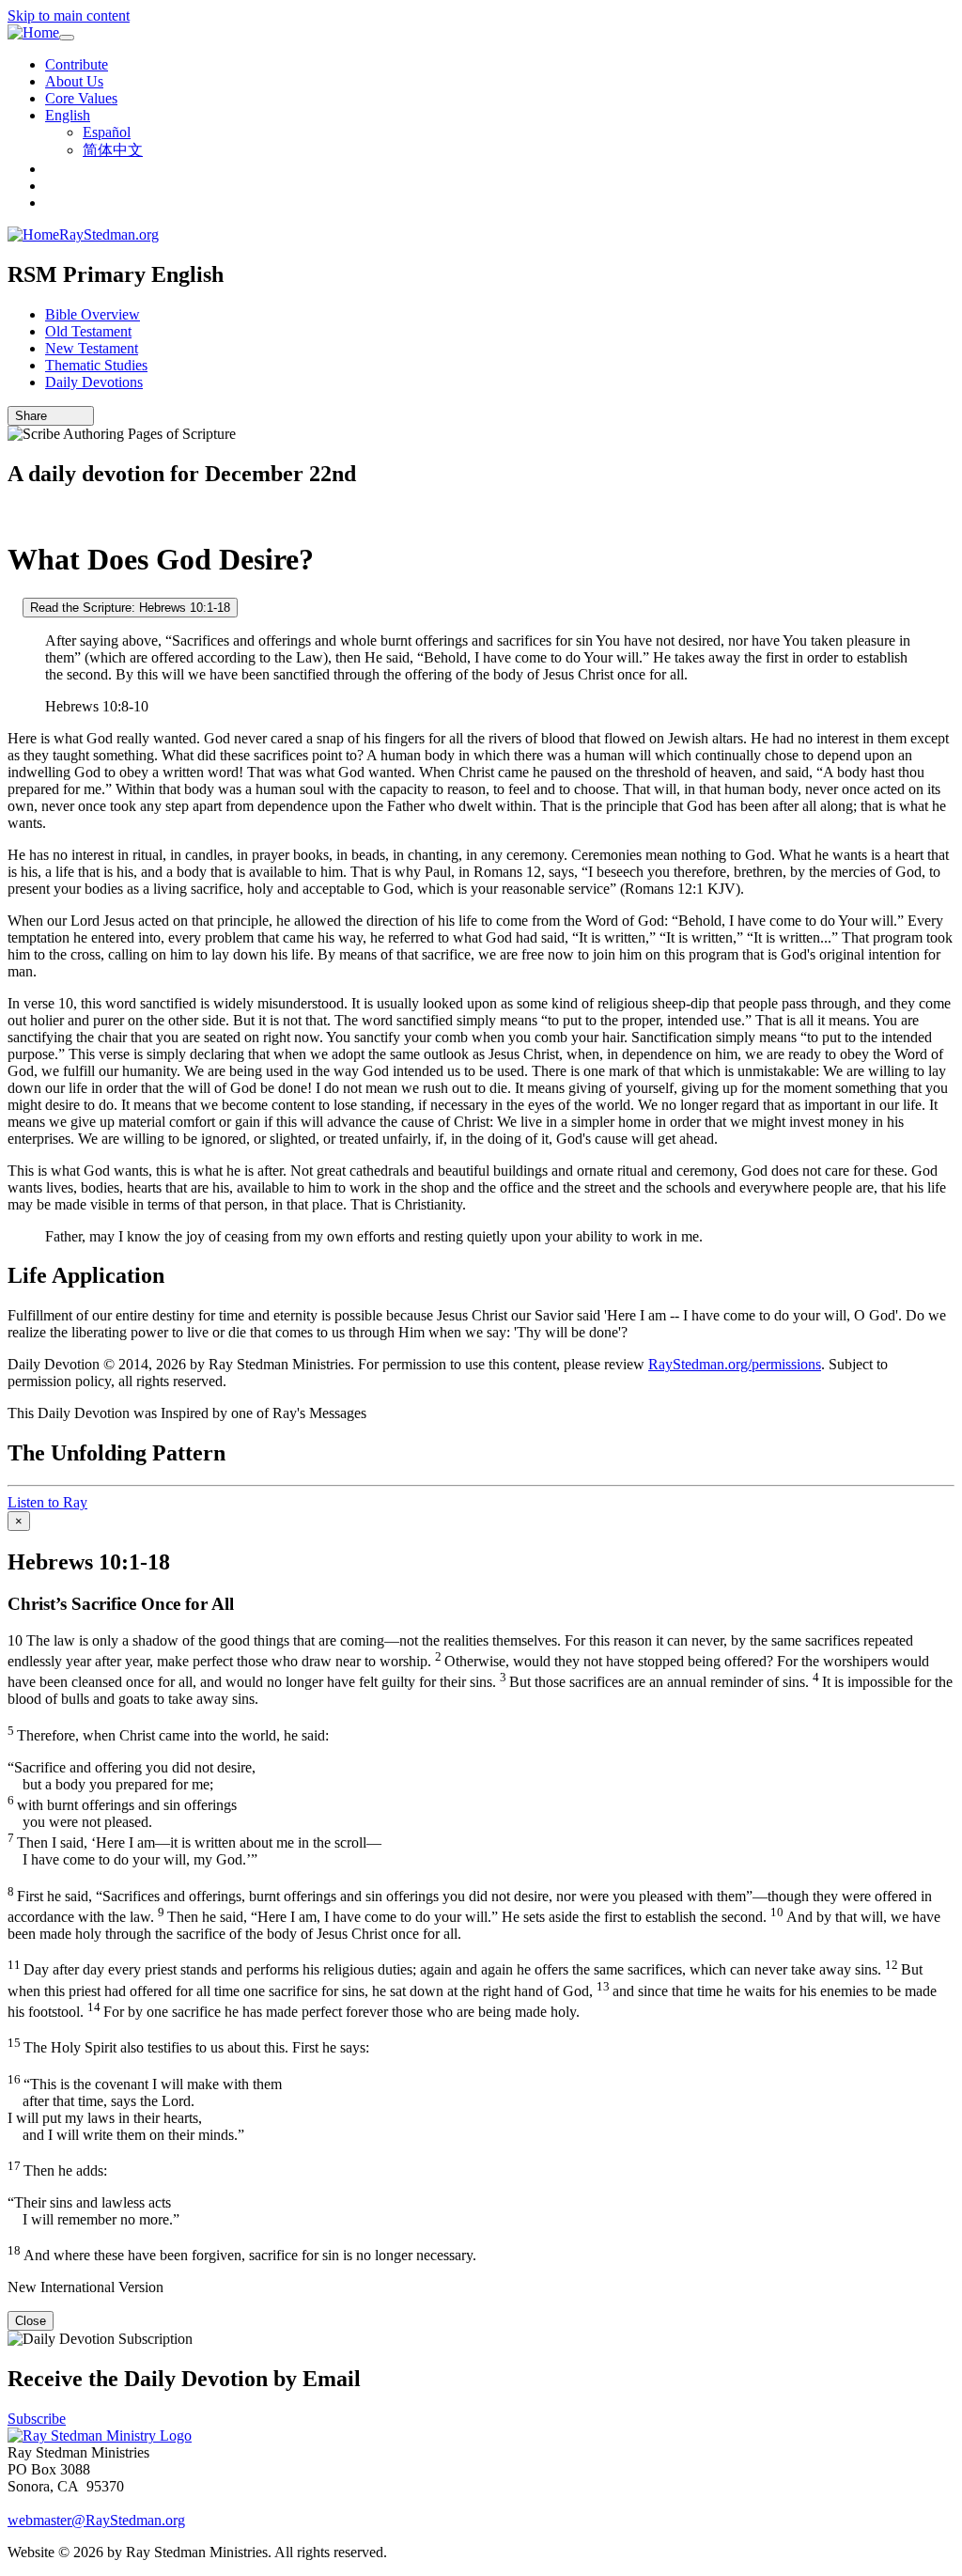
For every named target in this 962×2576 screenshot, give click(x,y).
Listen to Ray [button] (47, 1502)
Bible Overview (93, 314)
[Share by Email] (55, 416)
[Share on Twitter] (69, 416)
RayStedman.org (109, 234)
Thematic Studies (96, 365)
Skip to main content (69, 16)
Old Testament (88, 331)
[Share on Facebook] (82, 416)
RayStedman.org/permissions (735, 1364)
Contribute (77, 64)
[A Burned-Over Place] (13, 514)
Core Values (81, 98)
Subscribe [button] (37, 2419)
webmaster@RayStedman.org (96, 2520)
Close (31, 2321)
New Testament (92, 348)
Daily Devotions (94, 382)
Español (107, 132)
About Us (74, 81)
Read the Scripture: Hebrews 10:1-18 (130, 608)
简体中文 (113, 150)
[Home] (33, 33)
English (68, 115)
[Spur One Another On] (13, 607)
